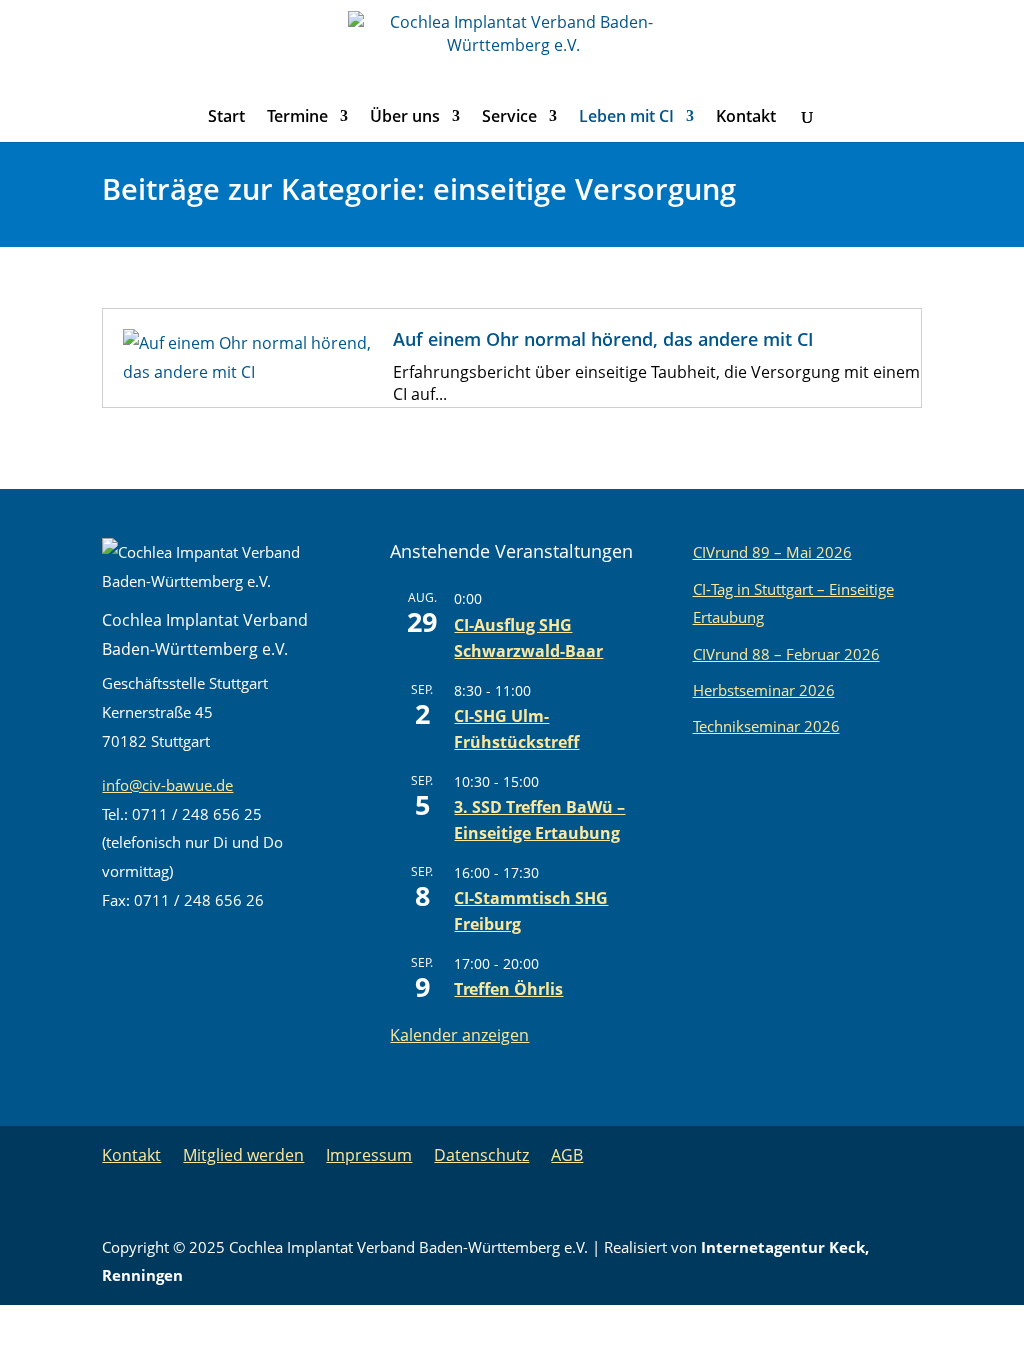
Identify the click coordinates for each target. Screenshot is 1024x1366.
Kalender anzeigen (459, 1035)
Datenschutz (481, 1155)
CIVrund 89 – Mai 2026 (772, 552)
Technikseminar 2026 (766, 726)
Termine (297, 118)
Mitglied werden (243, 1155)
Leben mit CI (626, 118)
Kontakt (746, 118)
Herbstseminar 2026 (764, 690)
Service (509, 118)
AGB (567, 1155)
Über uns (405, 118)
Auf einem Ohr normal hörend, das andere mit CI (603, 339)
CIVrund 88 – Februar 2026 (786, 654)
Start (226, 118)
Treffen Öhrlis (508, 989)
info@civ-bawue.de (167, 785)
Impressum (369, 1155)
